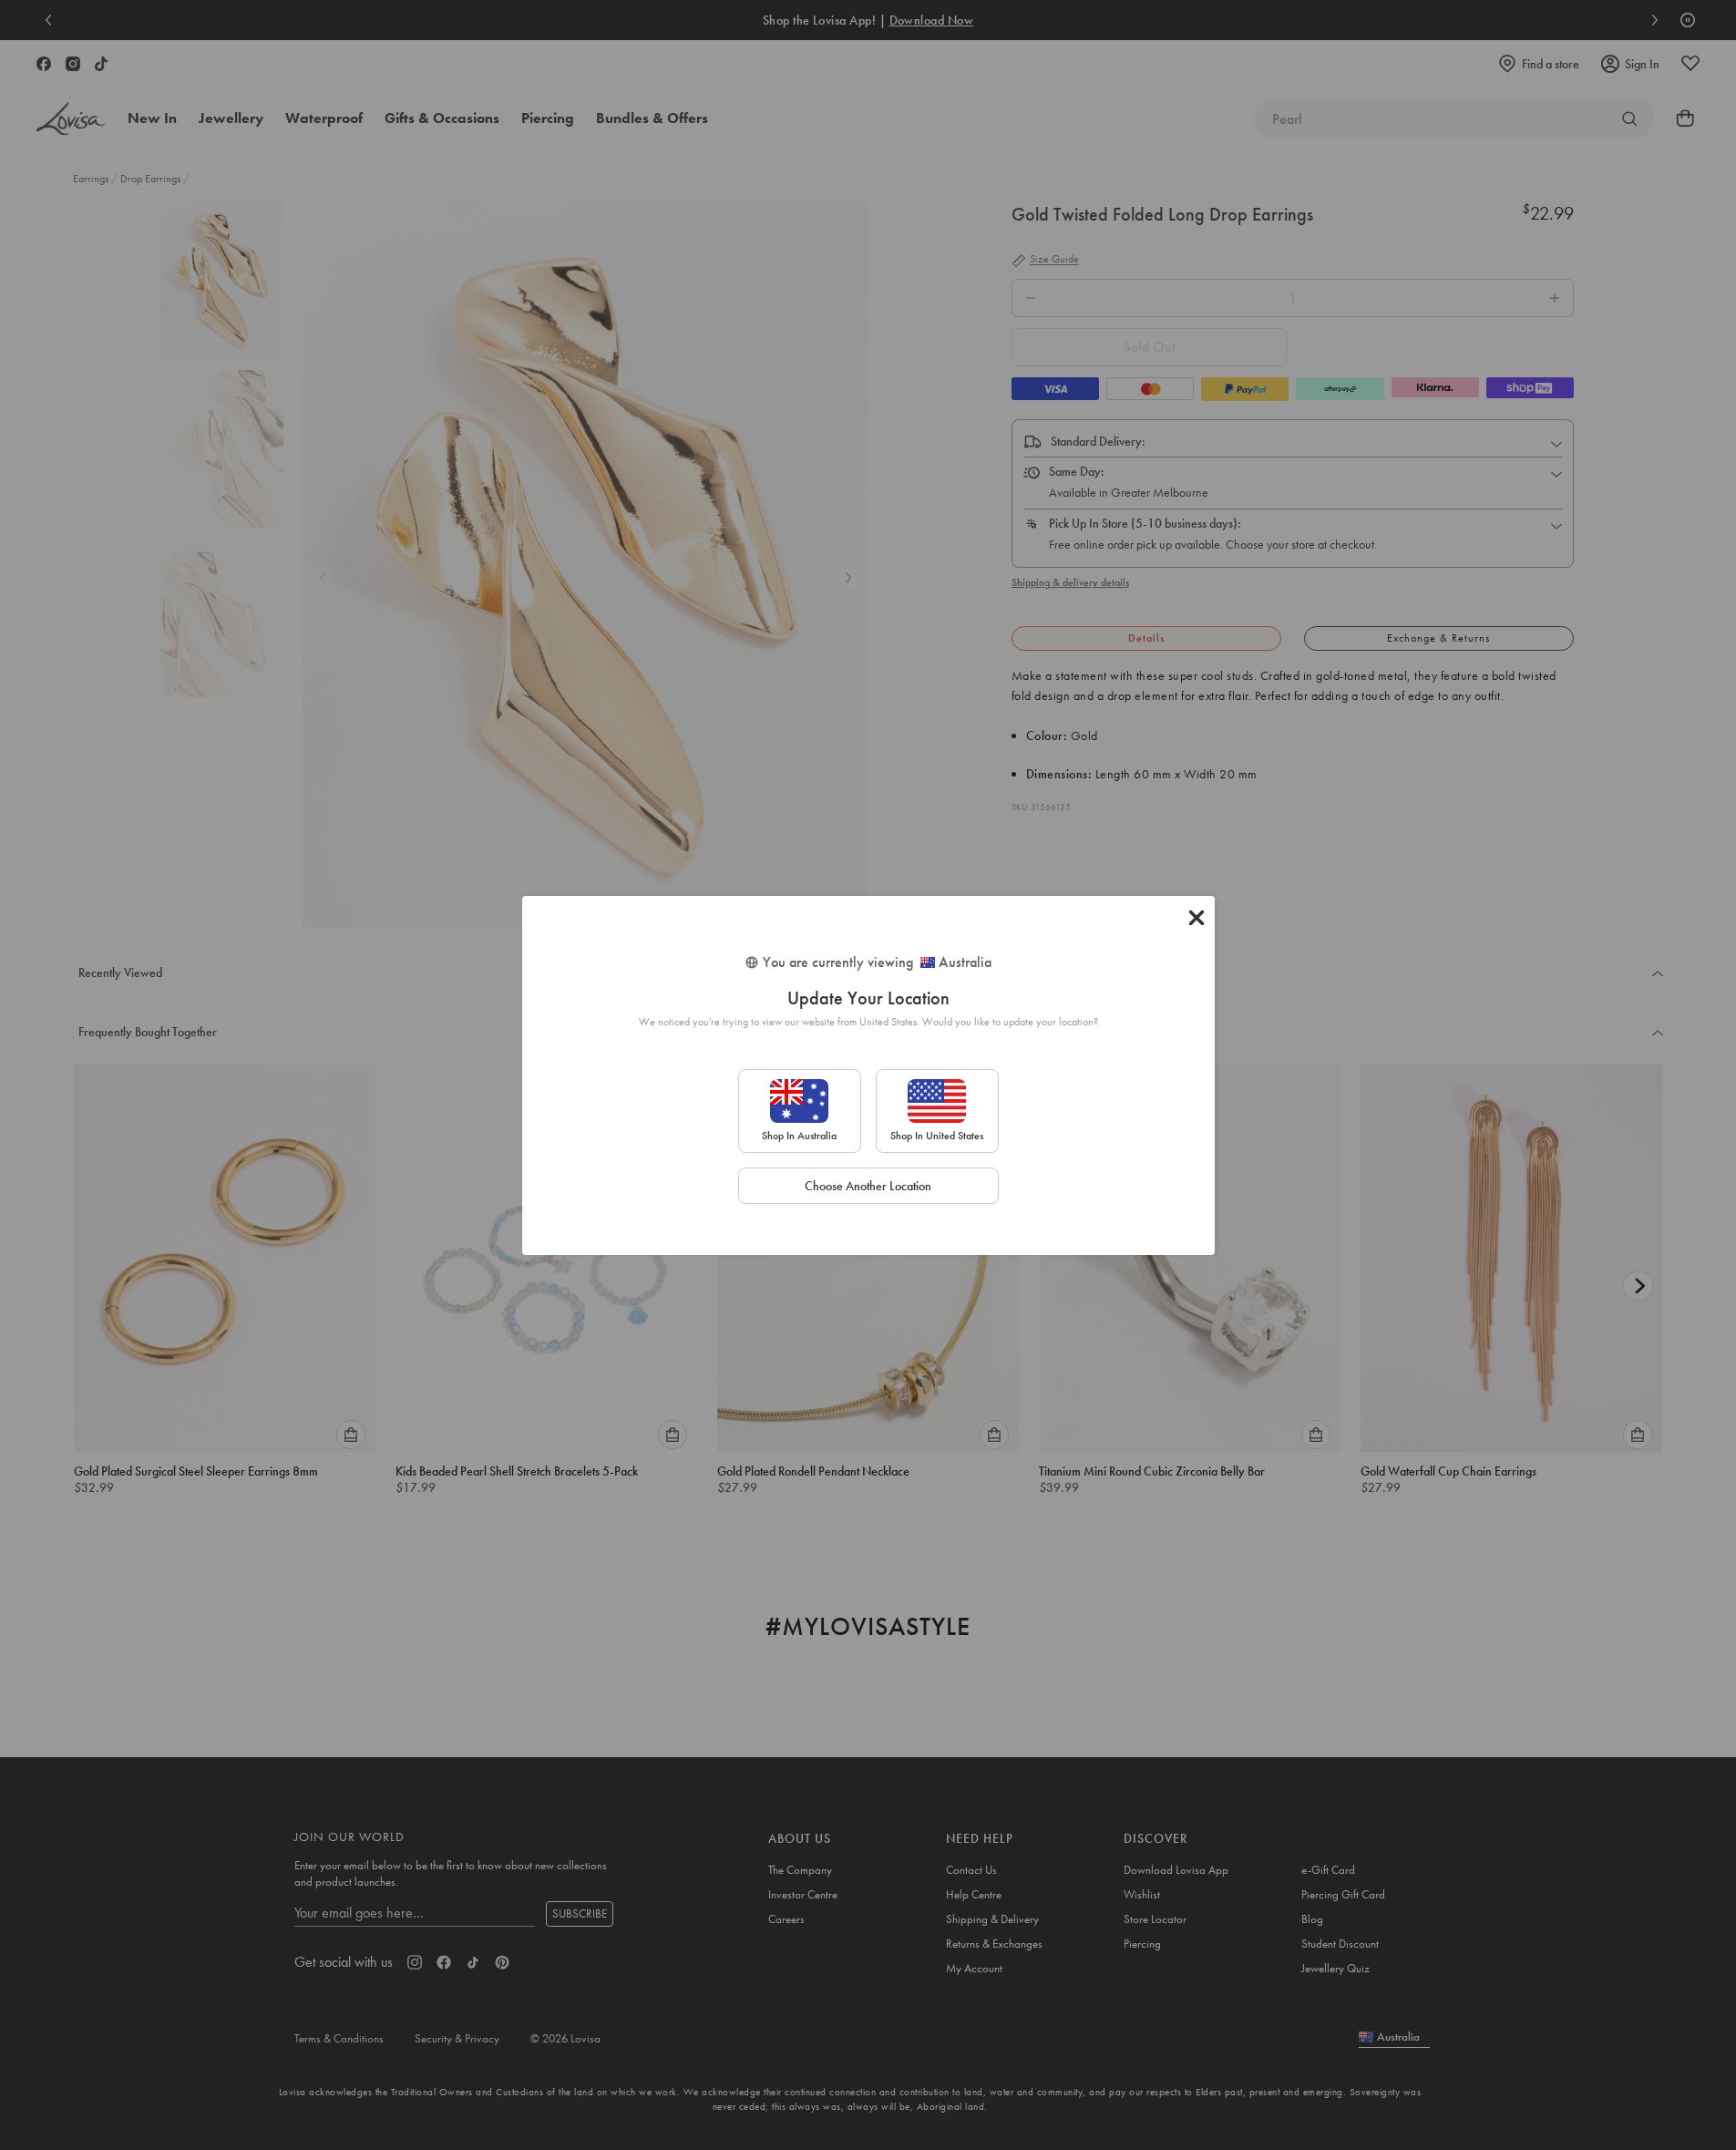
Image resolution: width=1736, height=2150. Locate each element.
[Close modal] (1197, 918)
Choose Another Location (868, 1186)
